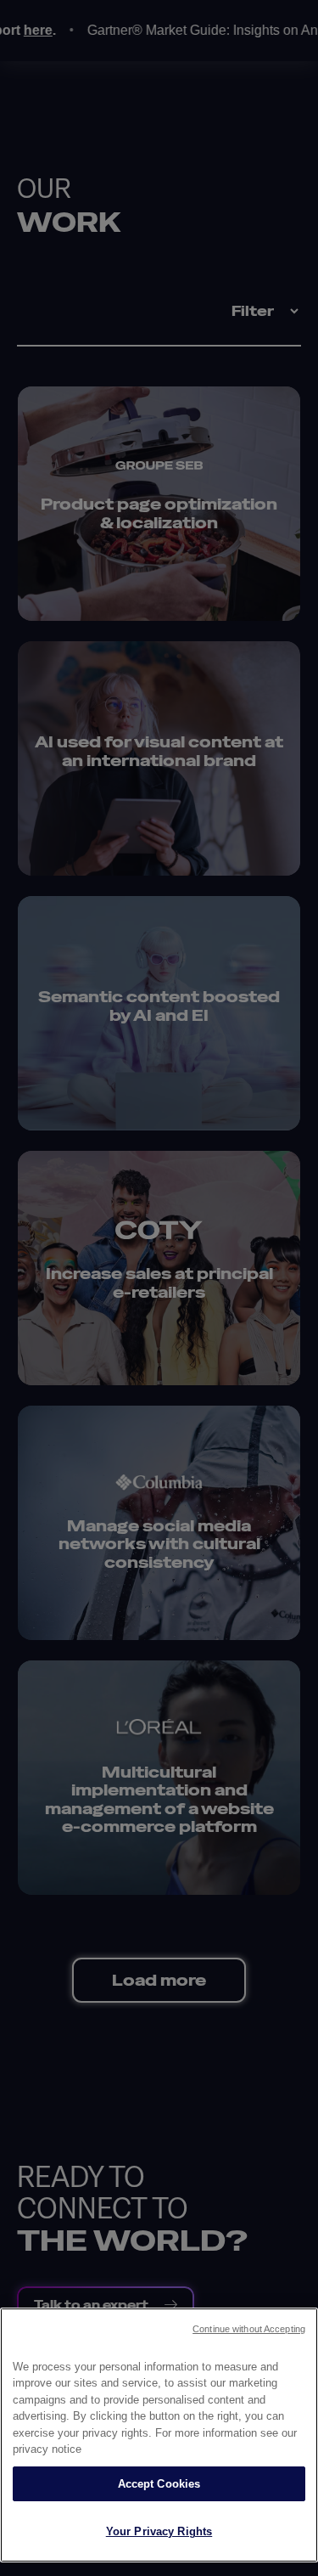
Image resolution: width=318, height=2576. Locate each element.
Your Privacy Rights (159, 2531)
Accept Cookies (159, 2484)
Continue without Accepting (249, 2329)
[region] (159, 2435)
